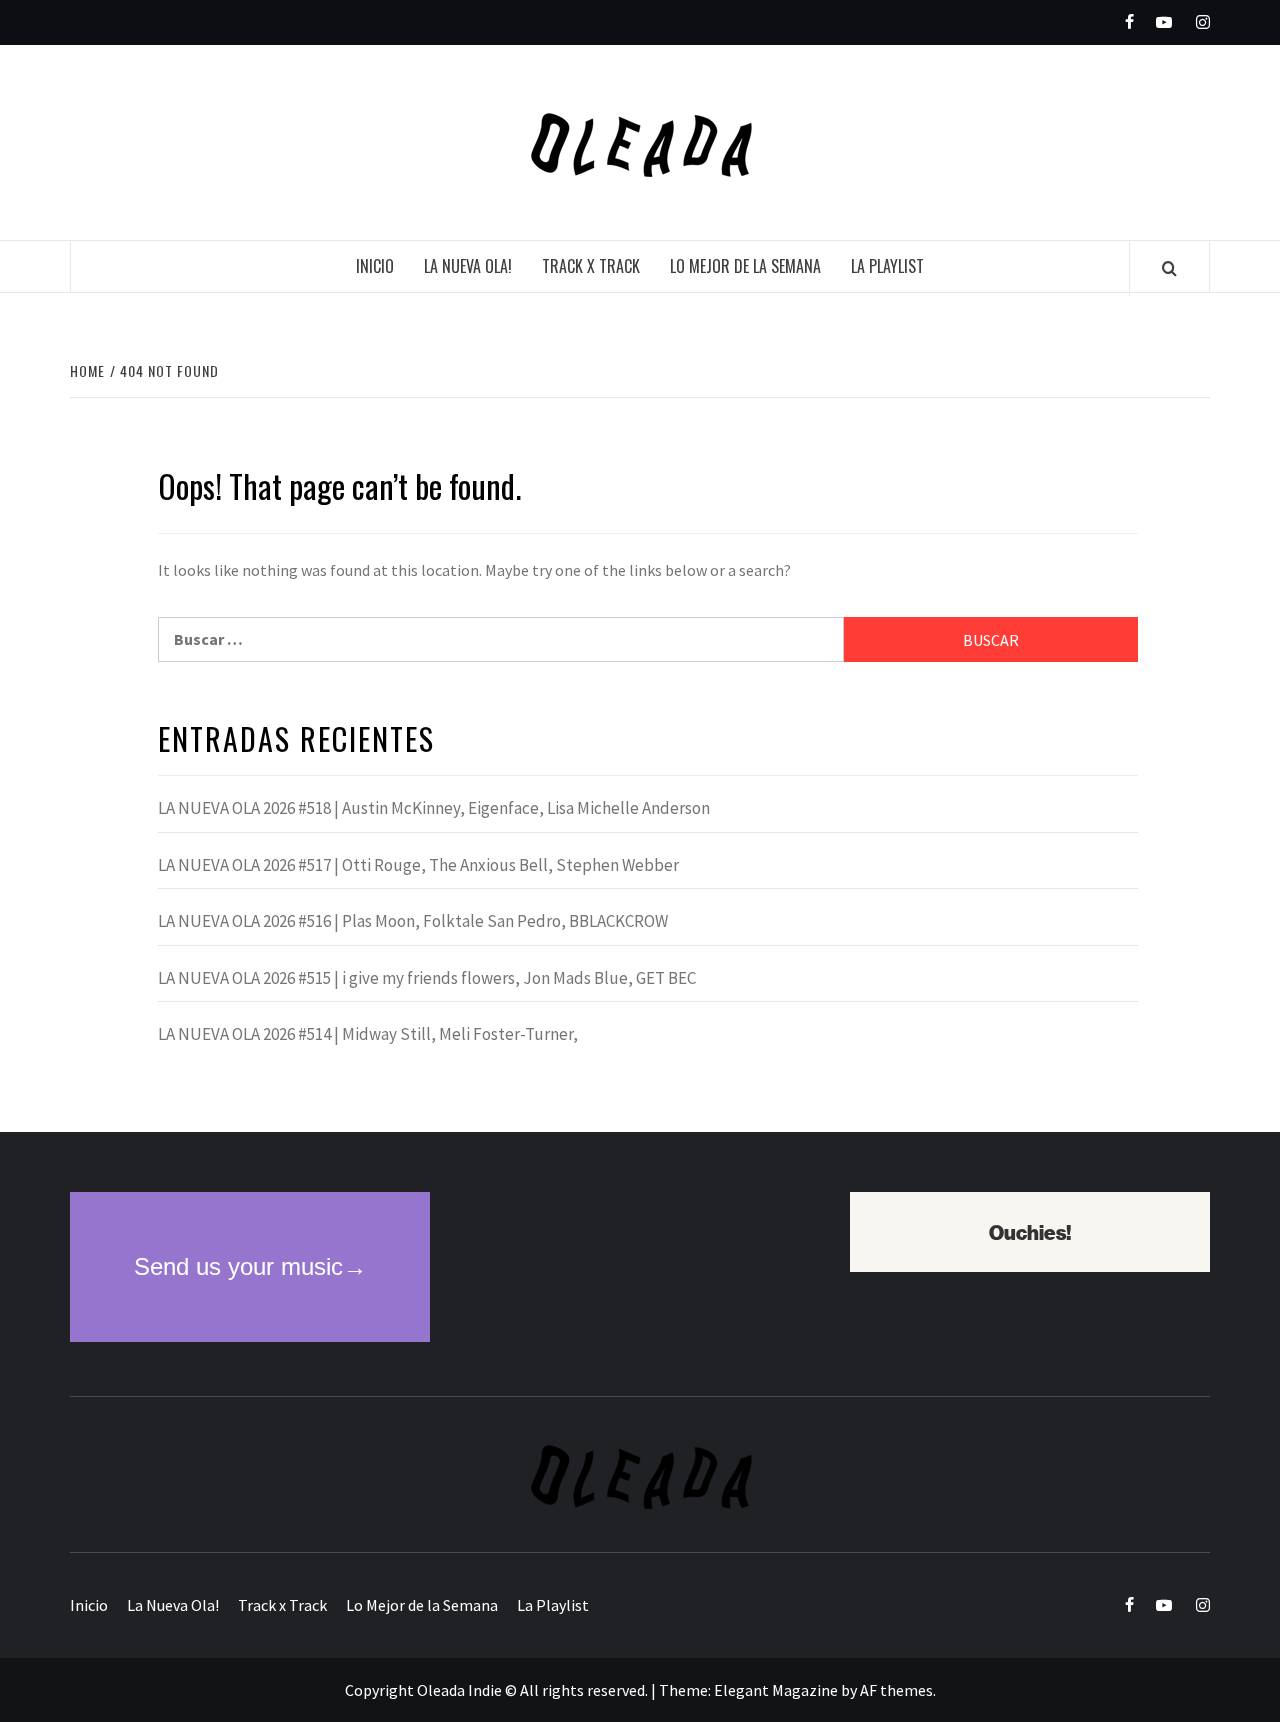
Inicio (375, 266)
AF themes (896, 1690)
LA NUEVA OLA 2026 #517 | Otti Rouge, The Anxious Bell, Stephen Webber (418, 865)
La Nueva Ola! (468, 266)
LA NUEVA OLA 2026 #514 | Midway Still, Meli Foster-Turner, (368, 1034)
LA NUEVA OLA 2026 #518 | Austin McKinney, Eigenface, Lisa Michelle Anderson (434, 808)
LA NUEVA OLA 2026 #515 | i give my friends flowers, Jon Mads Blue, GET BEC (427, 978)
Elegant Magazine (776, 1690)
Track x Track (591, 266)
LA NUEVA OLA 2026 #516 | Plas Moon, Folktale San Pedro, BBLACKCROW (413, 921)
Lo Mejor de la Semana (745, 266)
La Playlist (887, 266)
